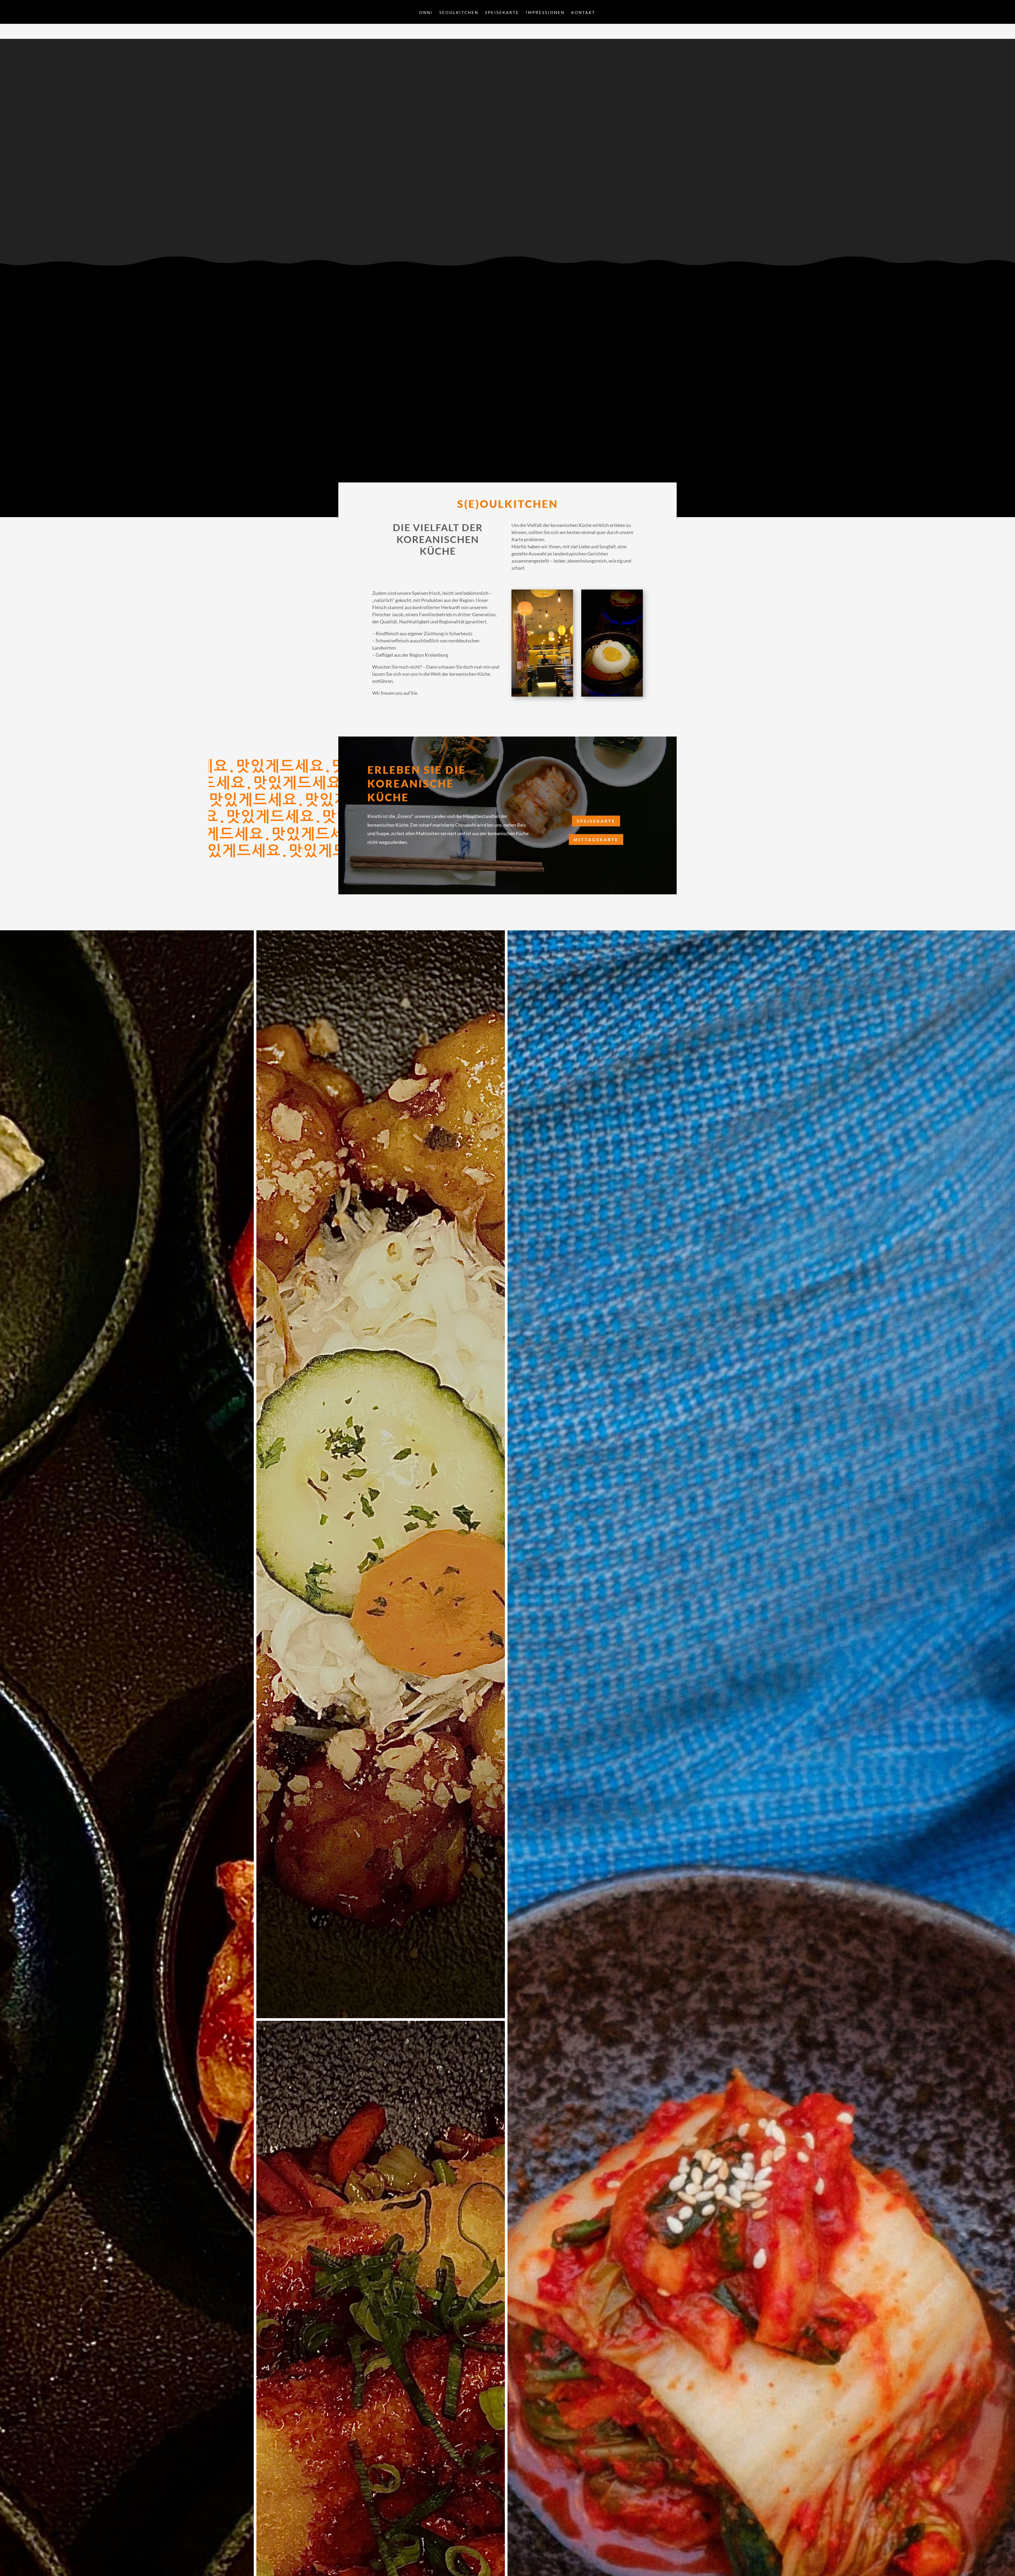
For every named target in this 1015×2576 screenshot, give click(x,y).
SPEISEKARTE (502, 13)
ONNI (426, 13)
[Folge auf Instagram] (354, 234)
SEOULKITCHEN (459, 13)
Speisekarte (596, 821)
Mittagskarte (596, 839)
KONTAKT (583, 13)
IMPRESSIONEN (545, 13)
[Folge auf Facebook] (354, 224)
